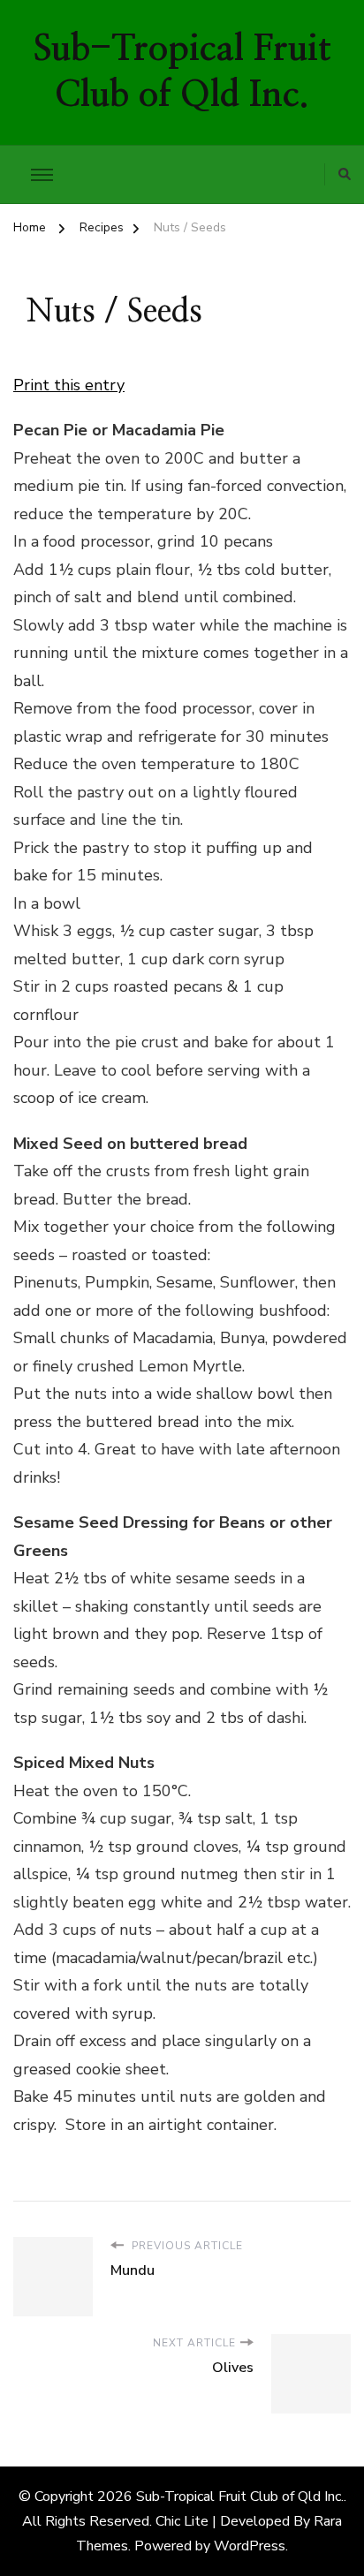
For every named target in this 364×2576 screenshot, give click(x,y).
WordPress (250, 2546)
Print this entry (69, 385)
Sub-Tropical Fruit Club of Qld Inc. (240, 2497)
